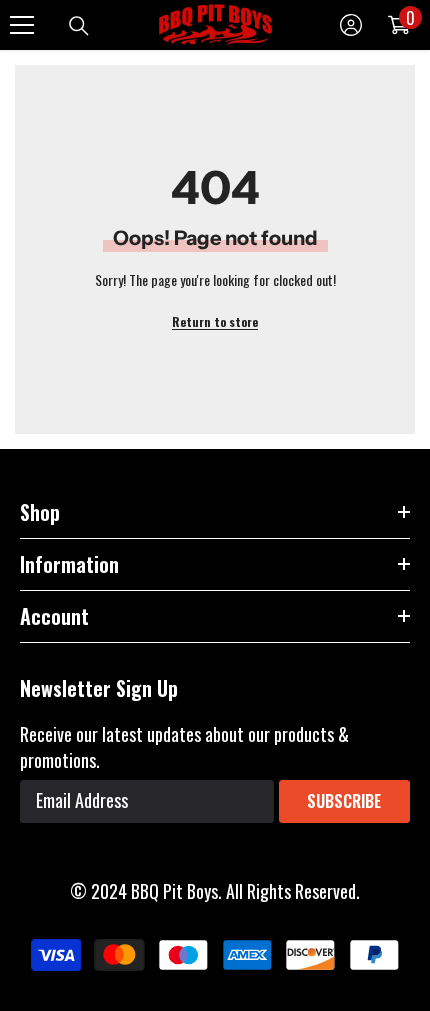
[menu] (22, 25)
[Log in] (351, 25)
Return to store (215, 321)
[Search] (79, 26)
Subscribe (344, 801)
